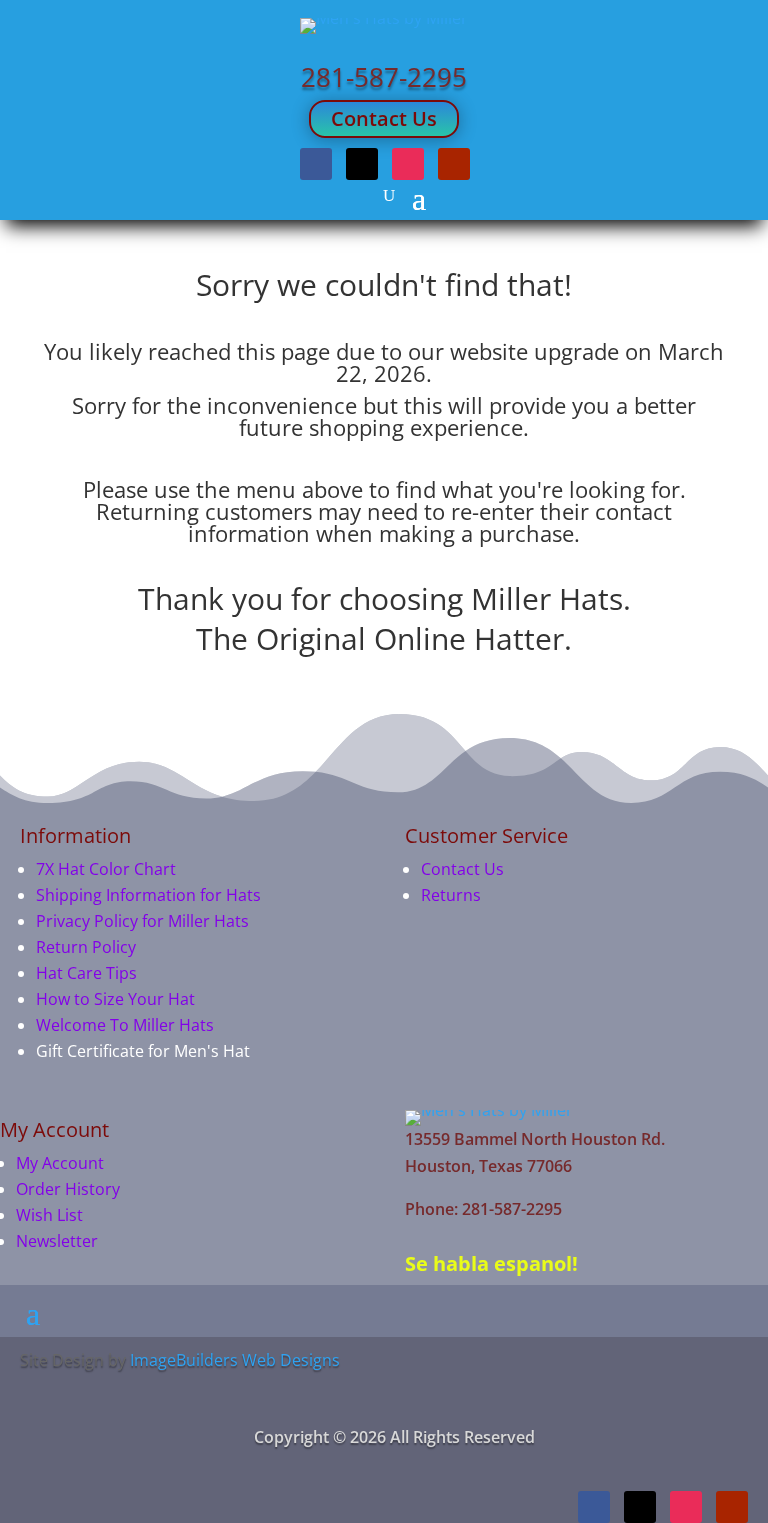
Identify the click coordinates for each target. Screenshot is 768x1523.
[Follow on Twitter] (362, 164)
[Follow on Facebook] (316, 164)
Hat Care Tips (86, 973)
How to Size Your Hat (115, 999)
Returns (451, 895)
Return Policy (86, 947)
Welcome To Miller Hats (125, 1025)
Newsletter (57, 1241)
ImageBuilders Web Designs (235, 1360)
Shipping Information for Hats (148, 895)
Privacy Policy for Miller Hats (142, 921)
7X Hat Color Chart (106, 869)
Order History (68, 1189)
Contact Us (384, 118)
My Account (60, 1163)
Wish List (49, 1215)
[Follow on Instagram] (408, 164)
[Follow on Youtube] (454, 164)
